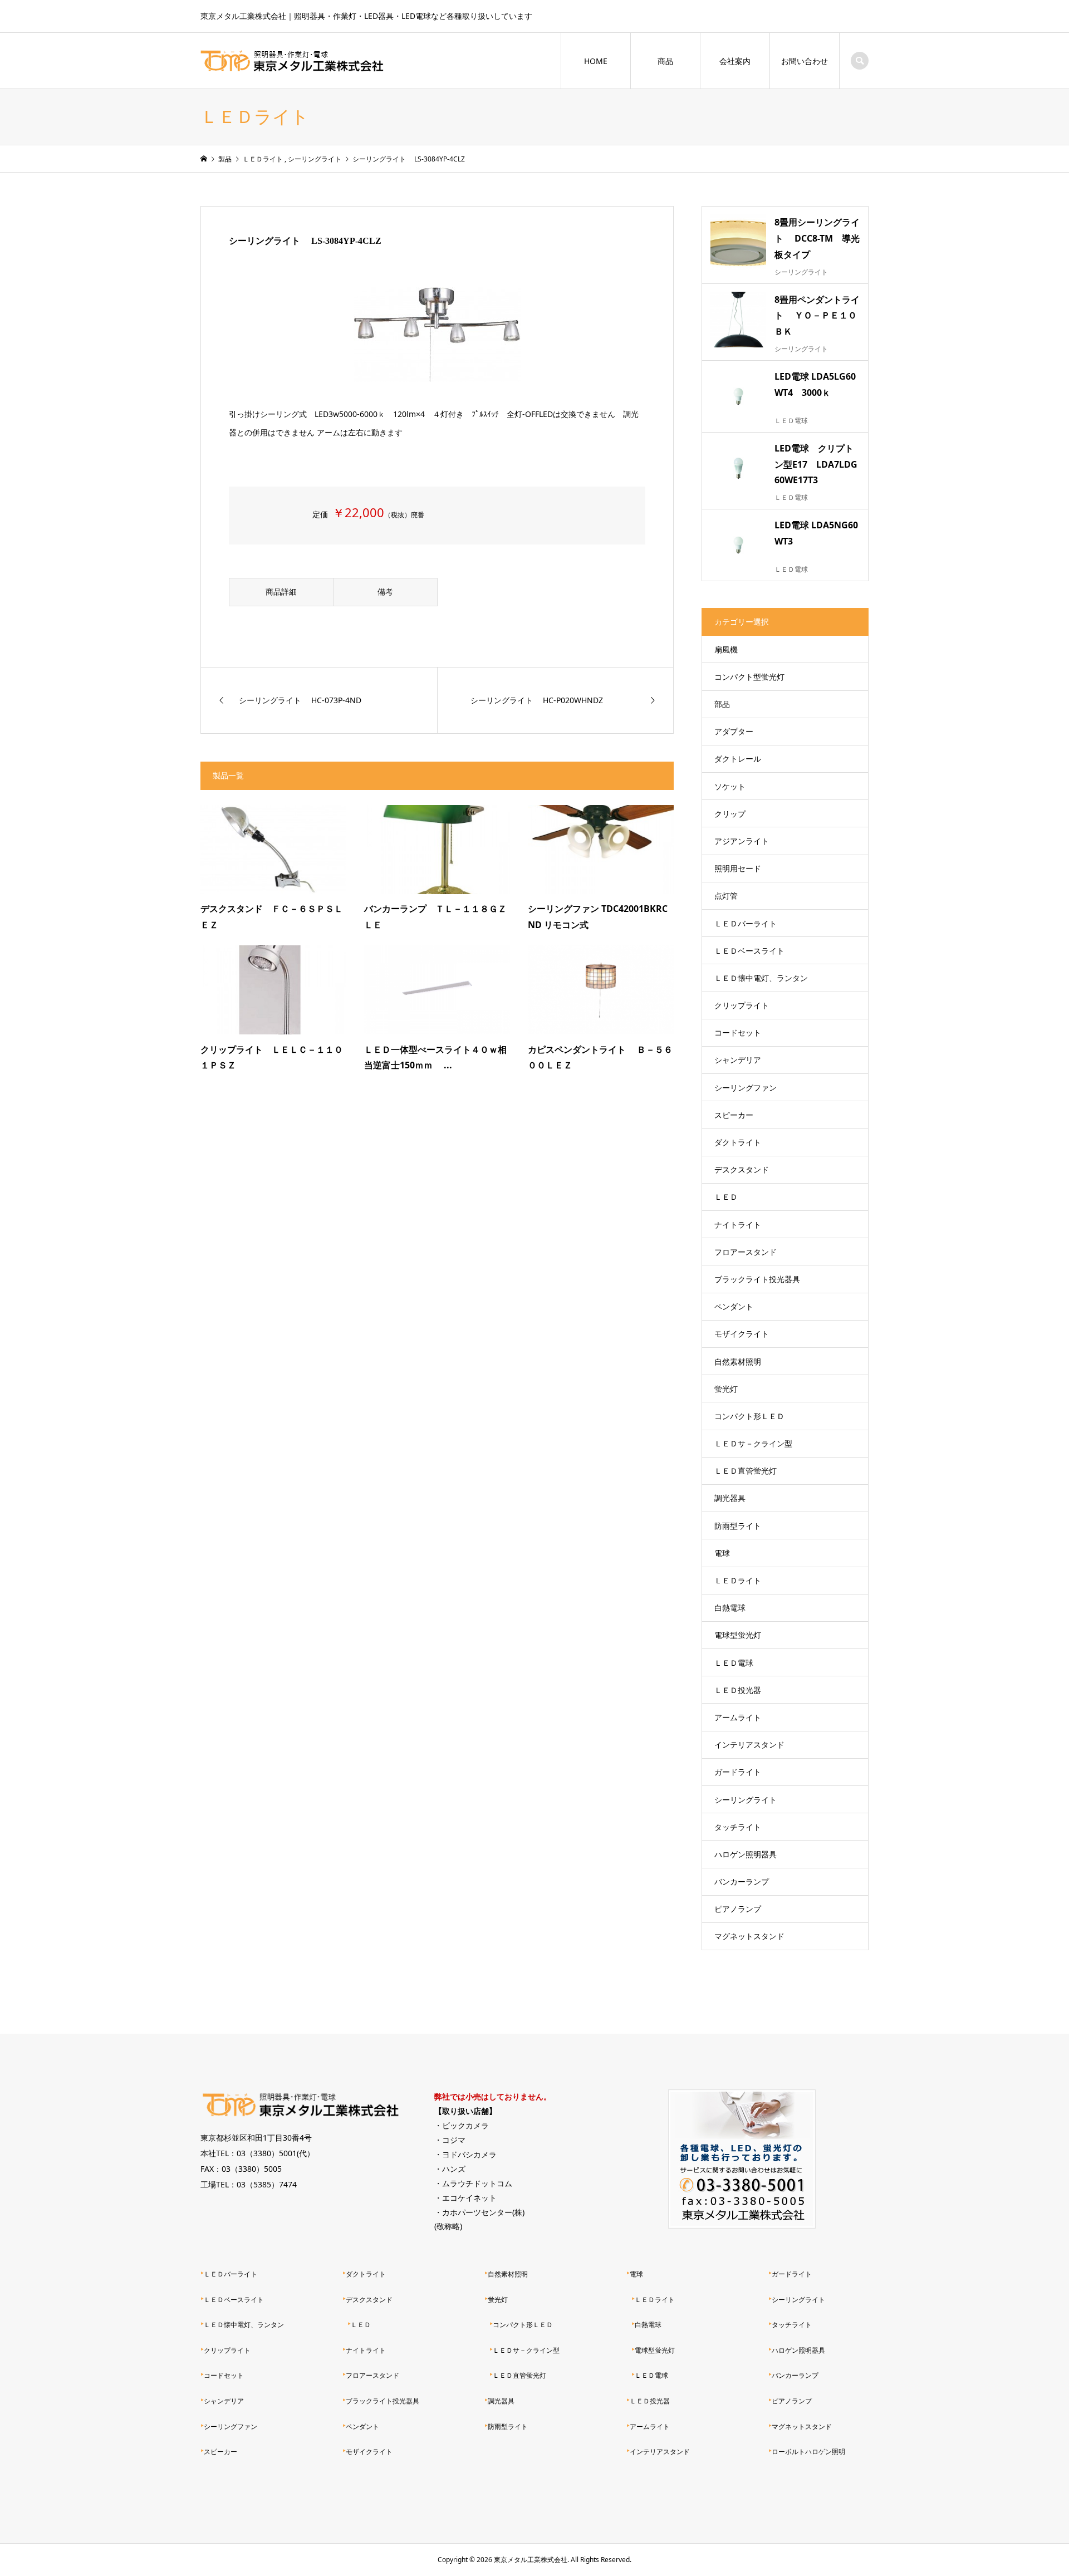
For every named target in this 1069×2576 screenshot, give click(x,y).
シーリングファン (746, 1088)
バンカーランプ (742, 1881)
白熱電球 (730, 1608)
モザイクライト (742, 1334)
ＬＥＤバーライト (746, 923)
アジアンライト (742, 841)
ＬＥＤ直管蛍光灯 (746, 1471)
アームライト (738, 1717)
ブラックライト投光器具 (757, 1279)
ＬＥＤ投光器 (738, 1690)
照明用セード (738, 868)
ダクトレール (738, 759)
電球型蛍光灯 (738, 1635)
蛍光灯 (726, 1389)
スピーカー (734, 1115)
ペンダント (734, 1306)
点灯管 (726, 896)
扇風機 (726, 649)
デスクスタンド (742, 1169)
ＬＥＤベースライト (749, 951)
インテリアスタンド (749, 1745)
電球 (722, 1553)
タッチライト (738, 1827)
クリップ (730, 814)
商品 (665, 61)
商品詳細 (281, 592)
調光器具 (730, 1498)
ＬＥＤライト (738, 1580)
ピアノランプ (738, 1909)
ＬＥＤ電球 (734, 1663)
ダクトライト (738, 1142)
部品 (722, 704)
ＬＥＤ (726, 1197)
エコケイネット (469, 2198)
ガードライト (738, 1772)
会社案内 (735, 61)
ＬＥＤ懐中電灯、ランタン (761, 978)
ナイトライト (738, 1225)
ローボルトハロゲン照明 (808, 2452)
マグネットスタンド (749, 1936)
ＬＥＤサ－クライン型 (753, 1443)
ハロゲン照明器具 (746, 1854)
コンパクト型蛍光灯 (749, 677)
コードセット (738, 1032)
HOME (596, 61)
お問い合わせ (805, 61)
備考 (385, 592)
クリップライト (742, 1005)
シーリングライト (746, 1800)
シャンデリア (738, 1060)
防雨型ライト (738, 1526)
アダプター (734, 731)
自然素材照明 (738, 1361)
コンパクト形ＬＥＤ (749, 1416)
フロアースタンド (746, 1252)
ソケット (730, 786)
